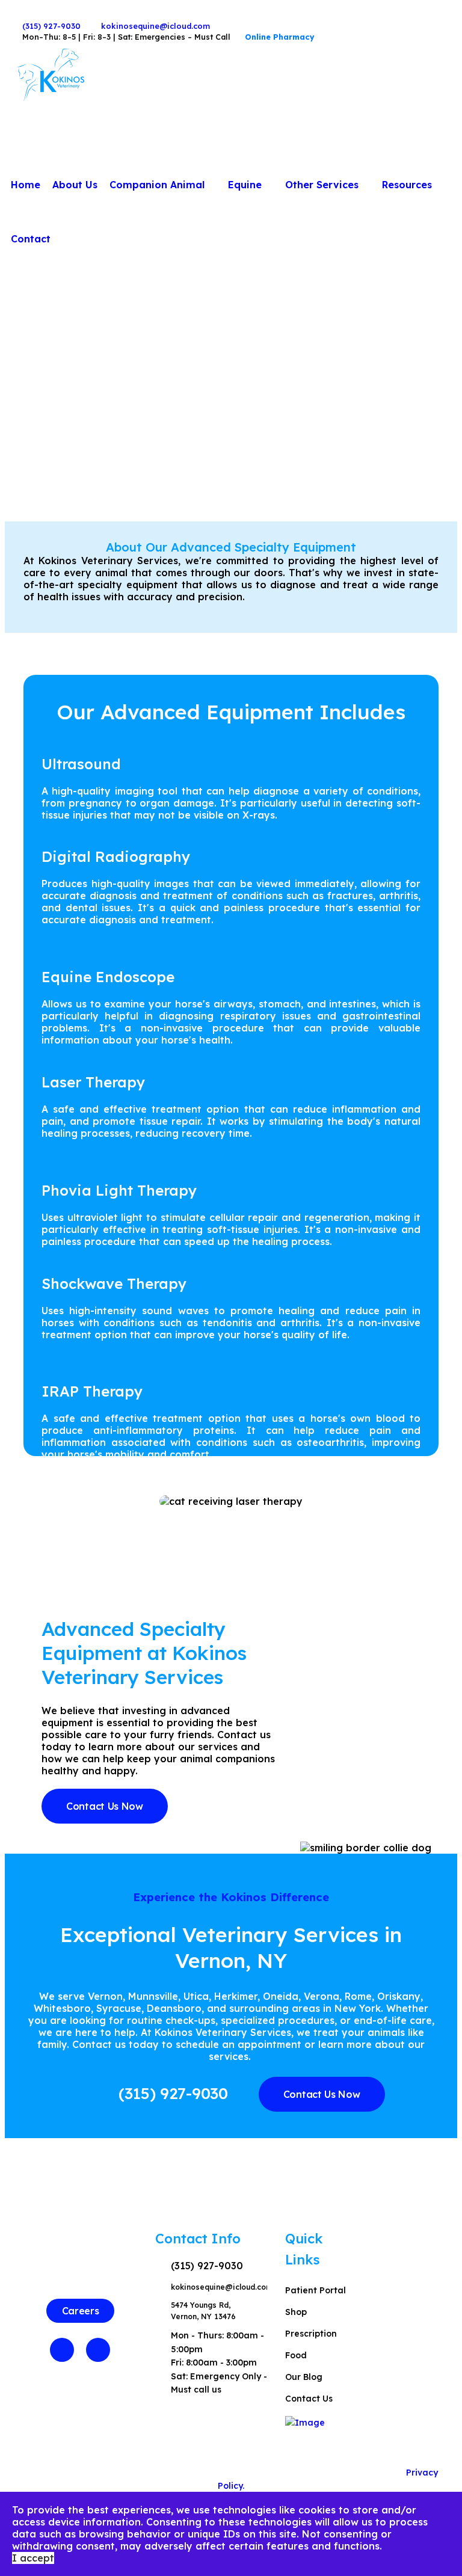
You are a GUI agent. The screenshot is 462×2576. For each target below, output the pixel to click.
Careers (81, 2311)
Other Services (322, 185)
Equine (245, 185)
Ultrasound (81, 764)
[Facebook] (62, 2350)
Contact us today (115, 2044)
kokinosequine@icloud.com (156, 26)
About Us (75, 185)
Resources (407, 185)
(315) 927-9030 (51, 26)
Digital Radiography (116, 856)
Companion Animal (157, 185)
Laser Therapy (93, 1082)
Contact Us (309, 2399)
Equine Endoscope (108, 977)
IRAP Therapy (92, 1391)
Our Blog (304, 2377)
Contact (31, 239)
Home (26, 185)
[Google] (98, 2350)
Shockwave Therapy (114, 1283)
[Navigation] (443, 131)
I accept (33, 2558)
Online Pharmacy (280, 37)
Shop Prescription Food (311, 2334)
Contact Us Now (105, 1806)
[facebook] (18, 15)
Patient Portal (316, 2290)
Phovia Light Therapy (119, 1190)
